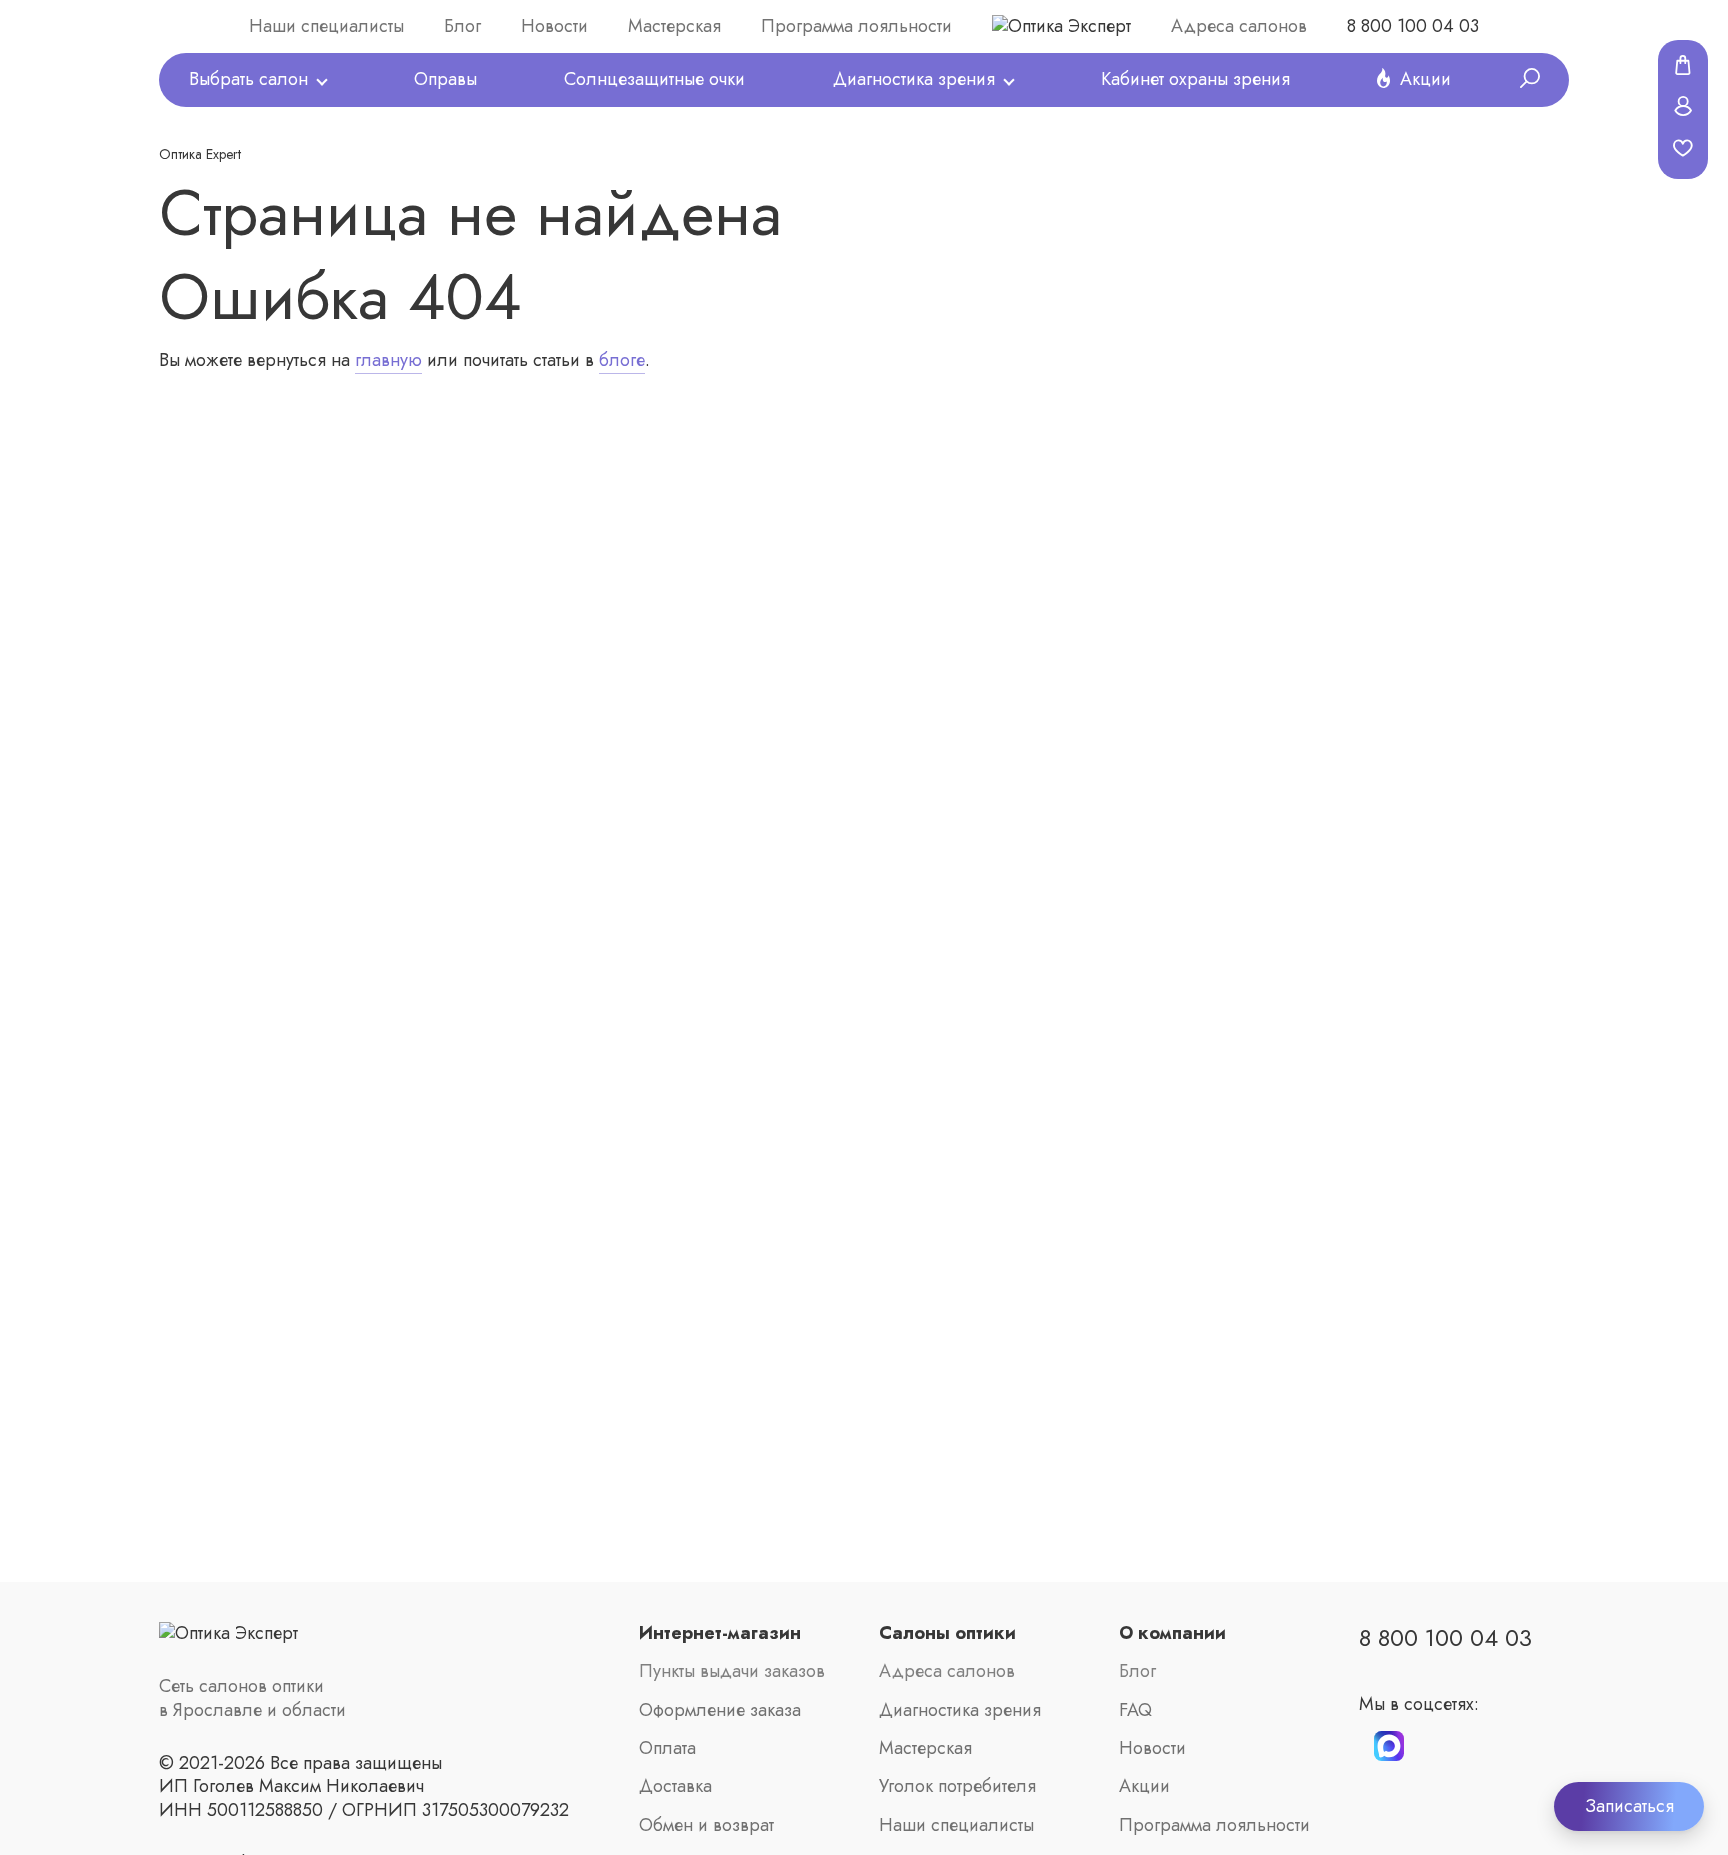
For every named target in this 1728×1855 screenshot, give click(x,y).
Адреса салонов (1239, 26)
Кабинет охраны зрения (1195, 79)
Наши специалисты (326, 26)
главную (388, 360)
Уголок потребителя (957, 1786)
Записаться (1629, 1806)
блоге (622, 360)
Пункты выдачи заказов (732, 1671)
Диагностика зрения (914, 79)
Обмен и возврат (706, 1825)
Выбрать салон (248, 79)
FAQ (1135, 1710)
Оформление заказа (720, 1710)
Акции (1425, 79)
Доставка (675, 1786)
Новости (554, 26)
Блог (462, 26)
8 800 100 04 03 (1413, 26)
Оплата (667, 1748)
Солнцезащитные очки (654, 79)
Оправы (445, 79)
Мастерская (674, 26)
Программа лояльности (856, 26)
